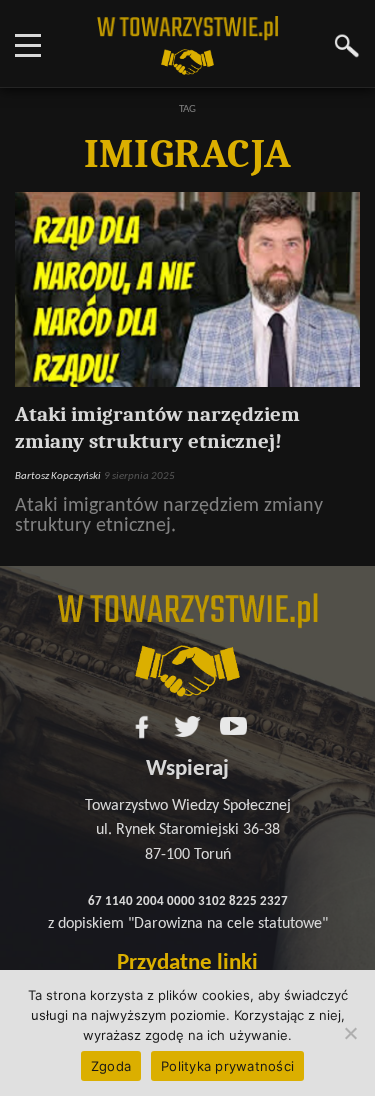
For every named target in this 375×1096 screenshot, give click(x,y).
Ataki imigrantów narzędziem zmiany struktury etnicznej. (169, 516)
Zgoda (111, 1066)
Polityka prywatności (227, 1066)
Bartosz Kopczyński (58, 476)
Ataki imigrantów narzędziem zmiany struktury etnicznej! (157, 427)
